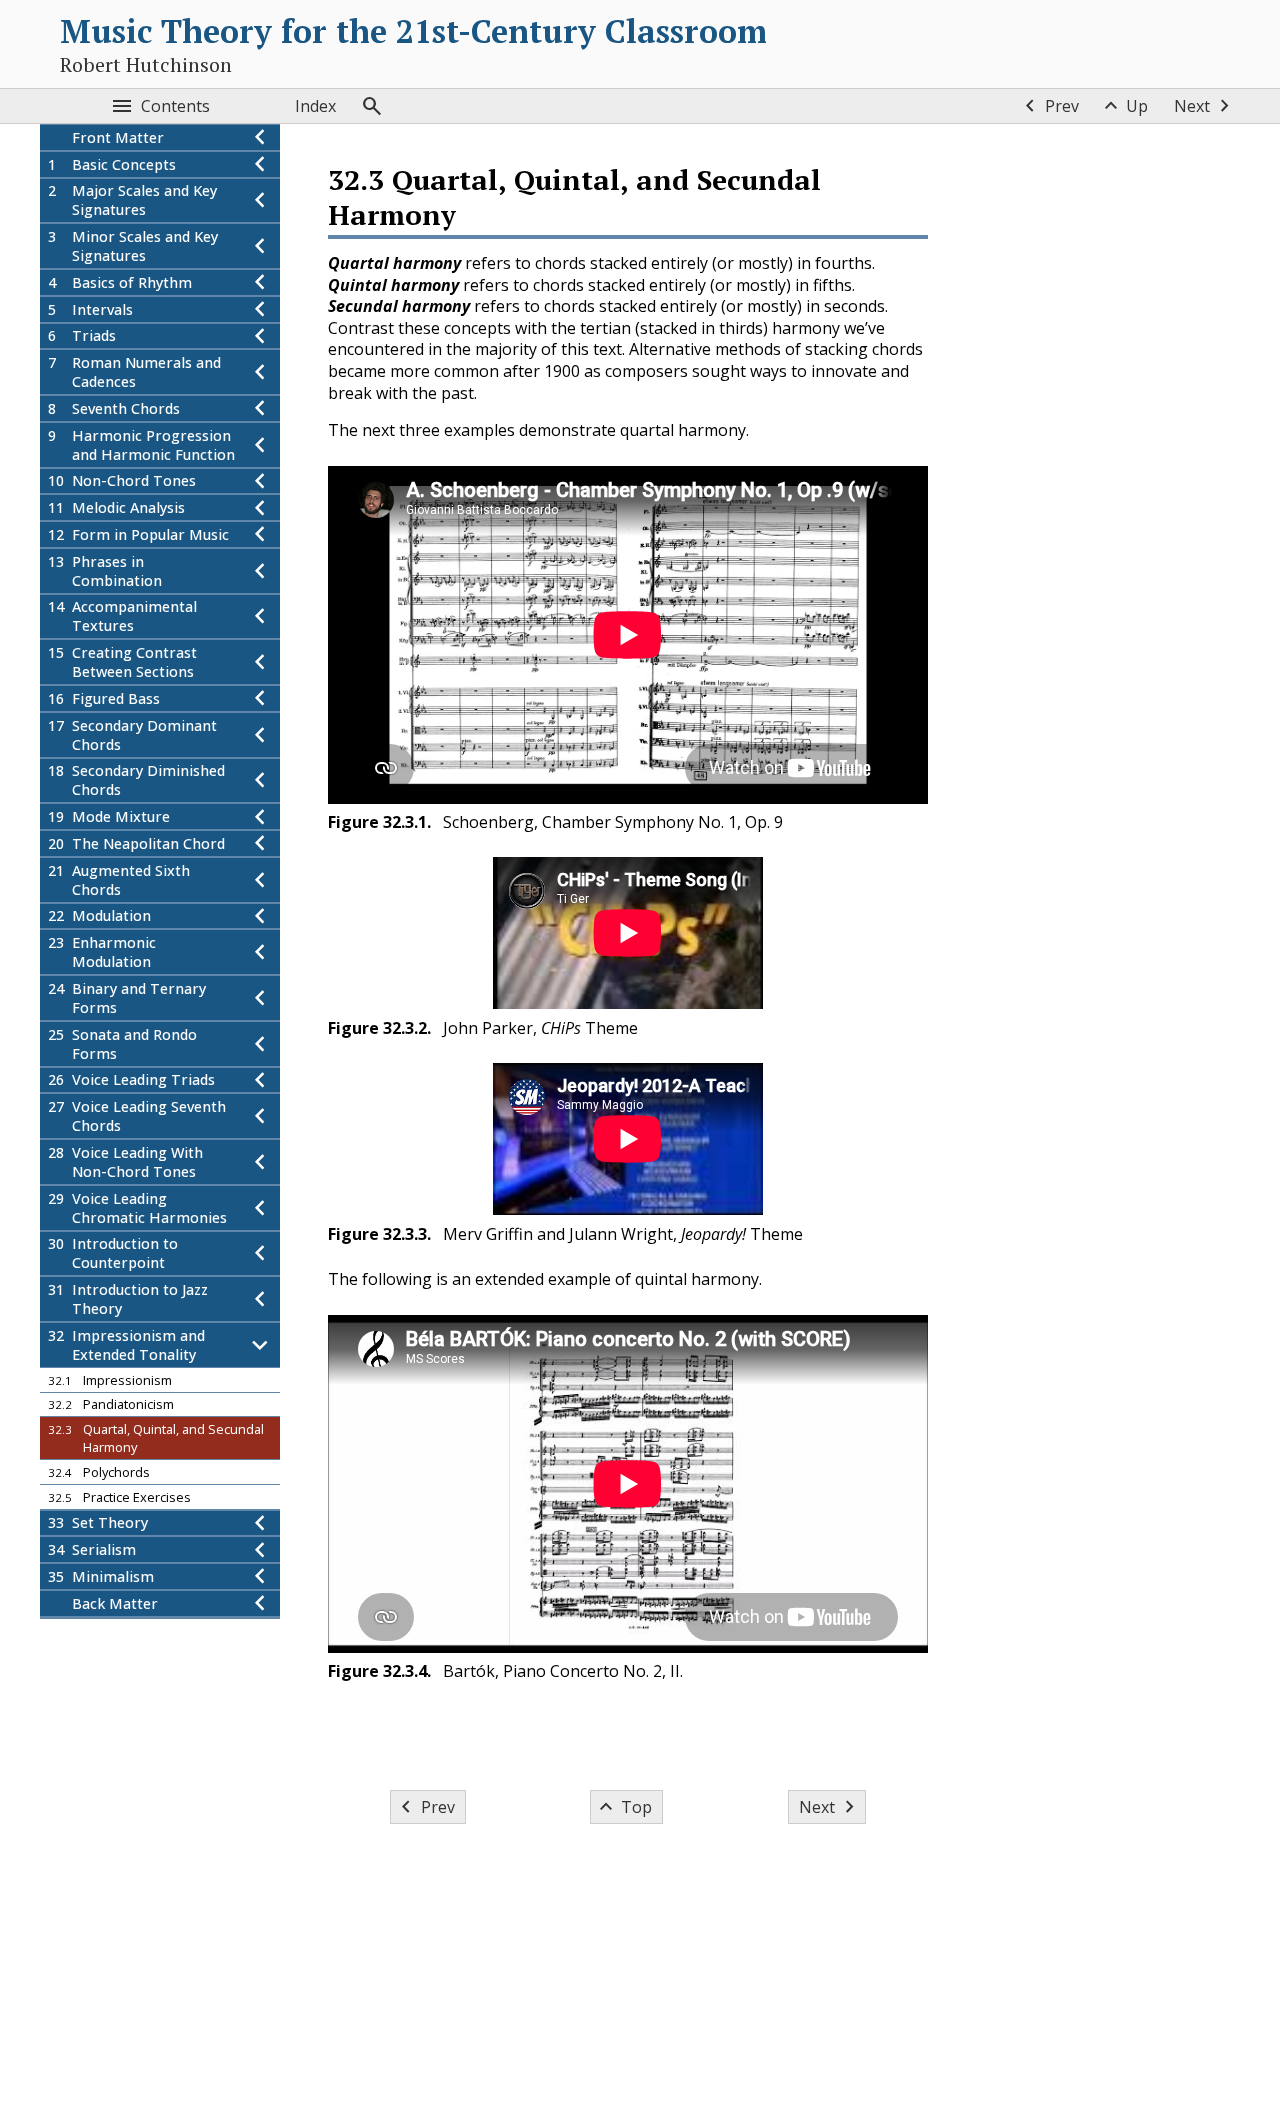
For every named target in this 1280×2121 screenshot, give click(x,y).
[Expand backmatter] (260, 1603)
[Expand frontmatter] (260, 137)
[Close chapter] (260, 1345)
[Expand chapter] (260, 164)
